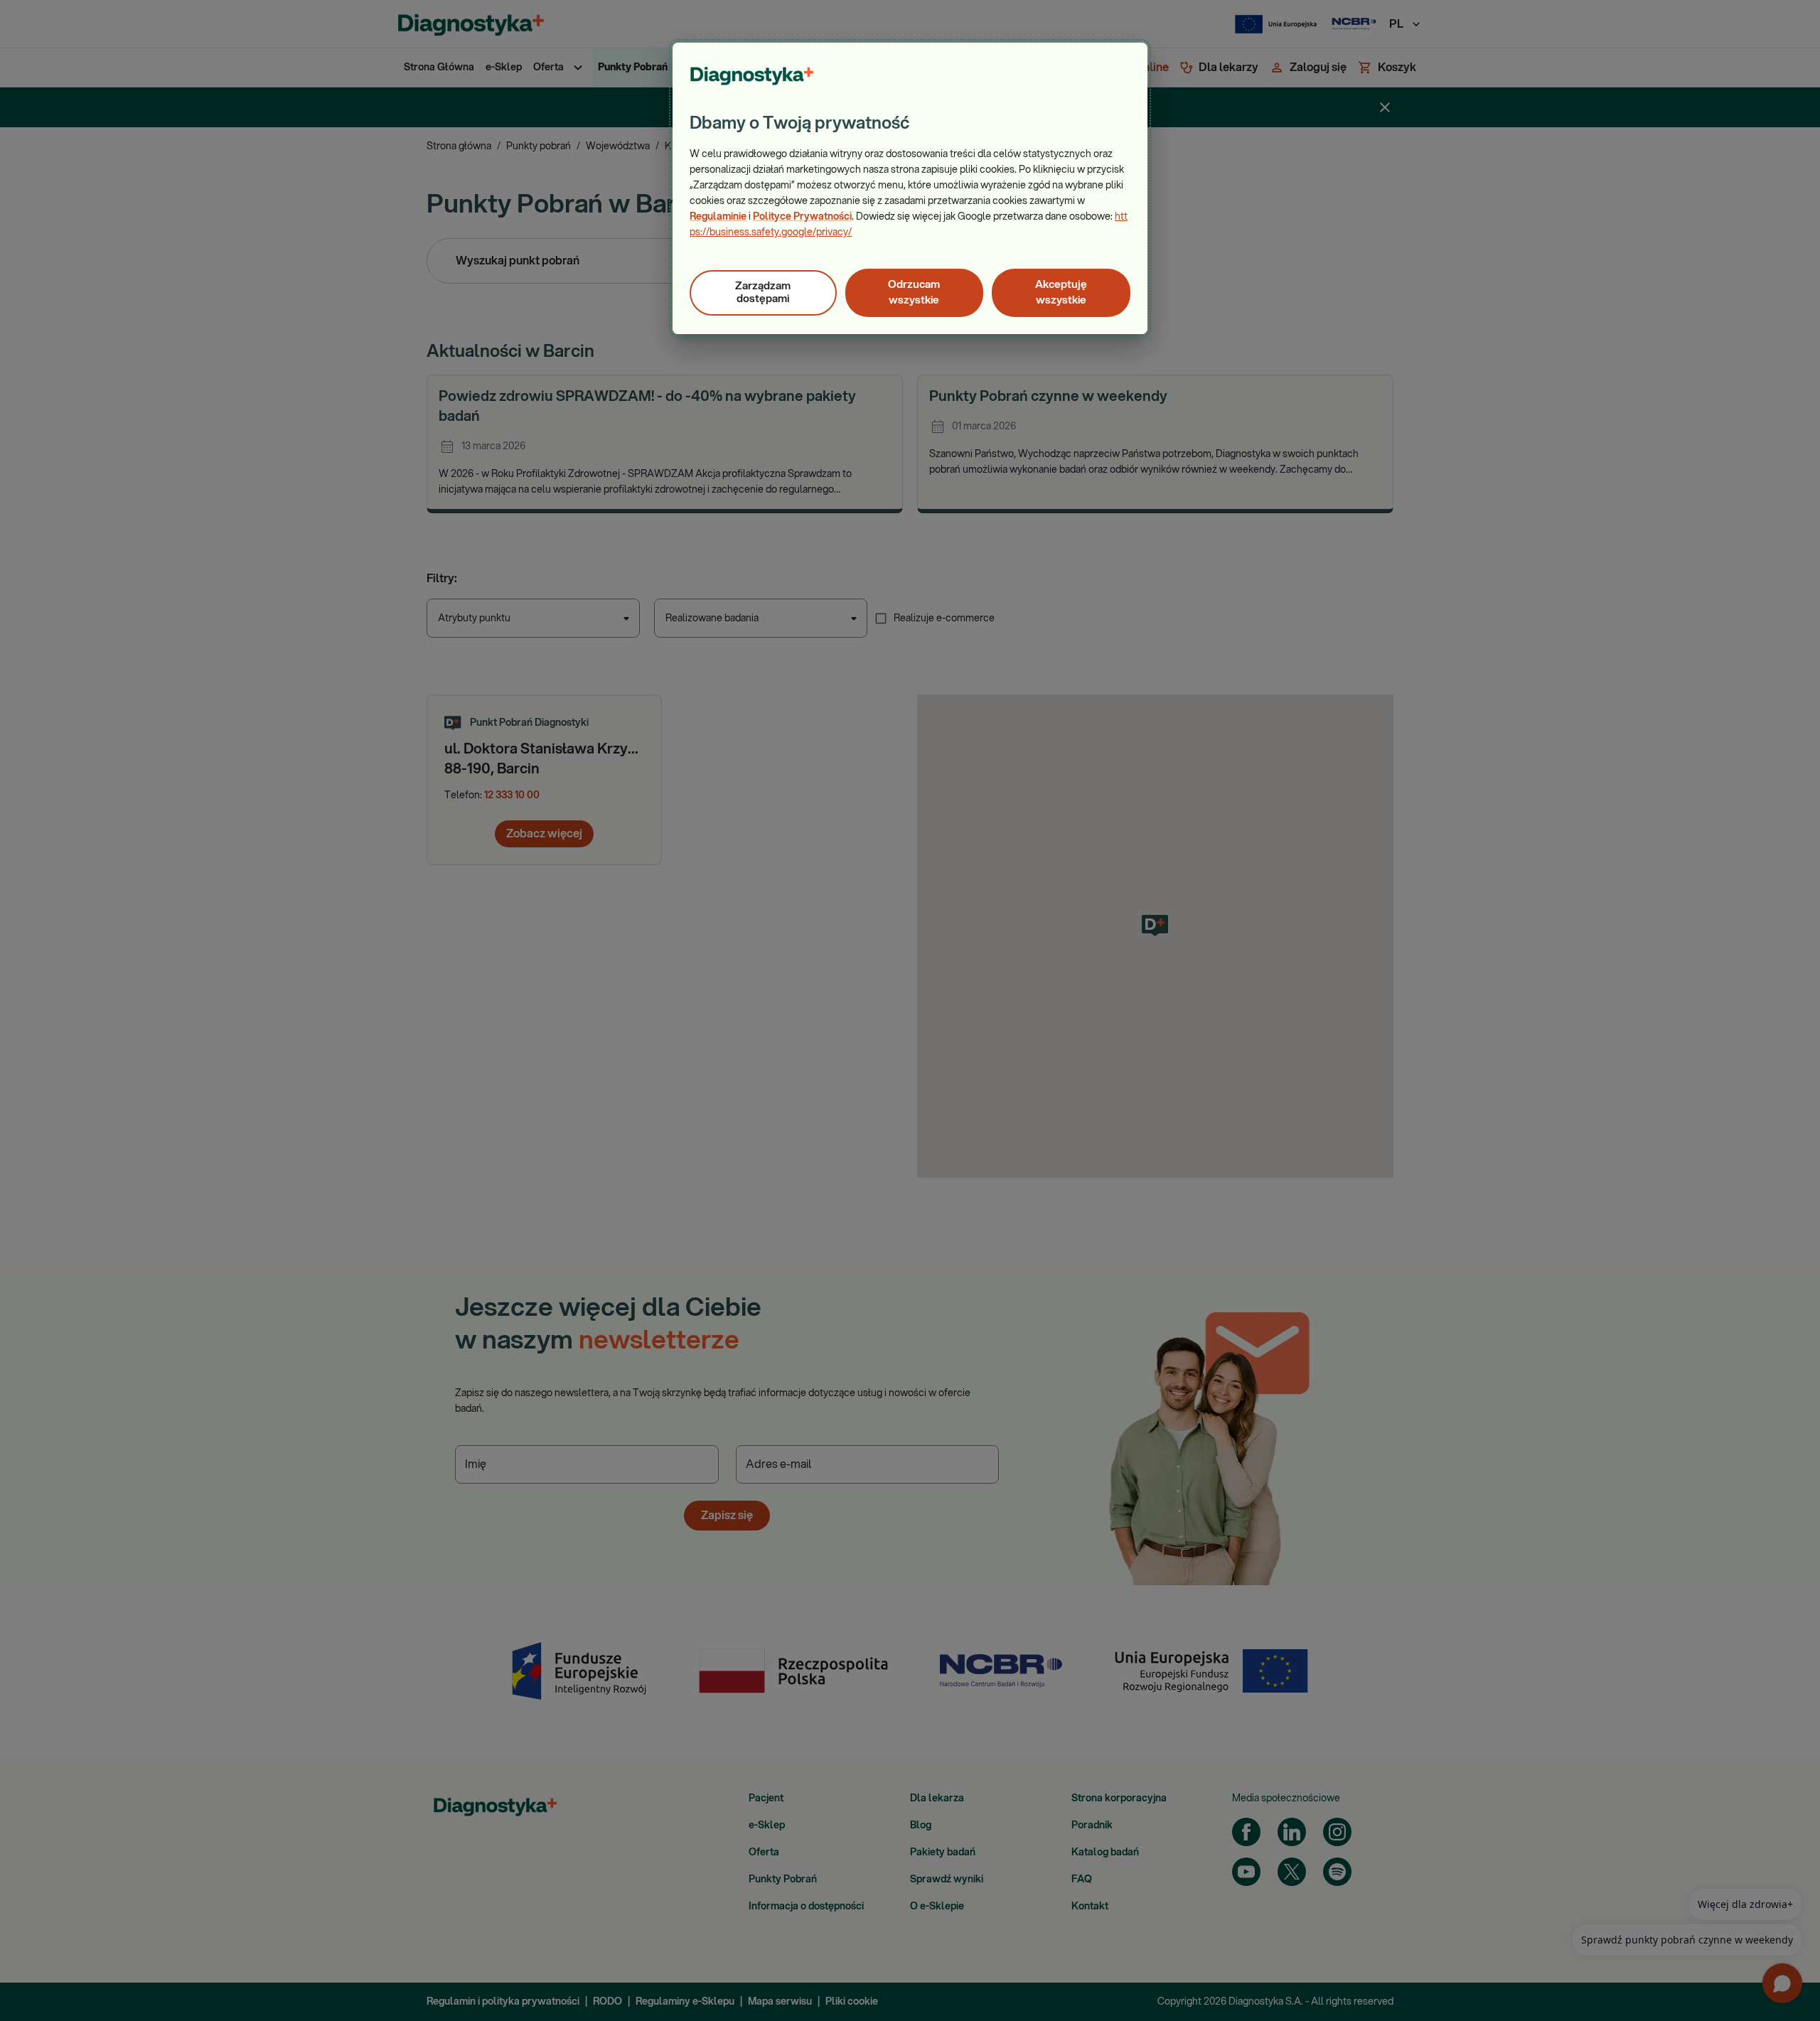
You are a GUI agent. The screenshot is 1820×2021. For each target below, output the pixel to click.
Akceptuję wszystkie (1061, 293)
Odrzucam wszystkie (914, 293)
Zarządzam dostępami (763, 293)
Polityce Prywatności (802, 217)
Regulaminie (718, 217)
